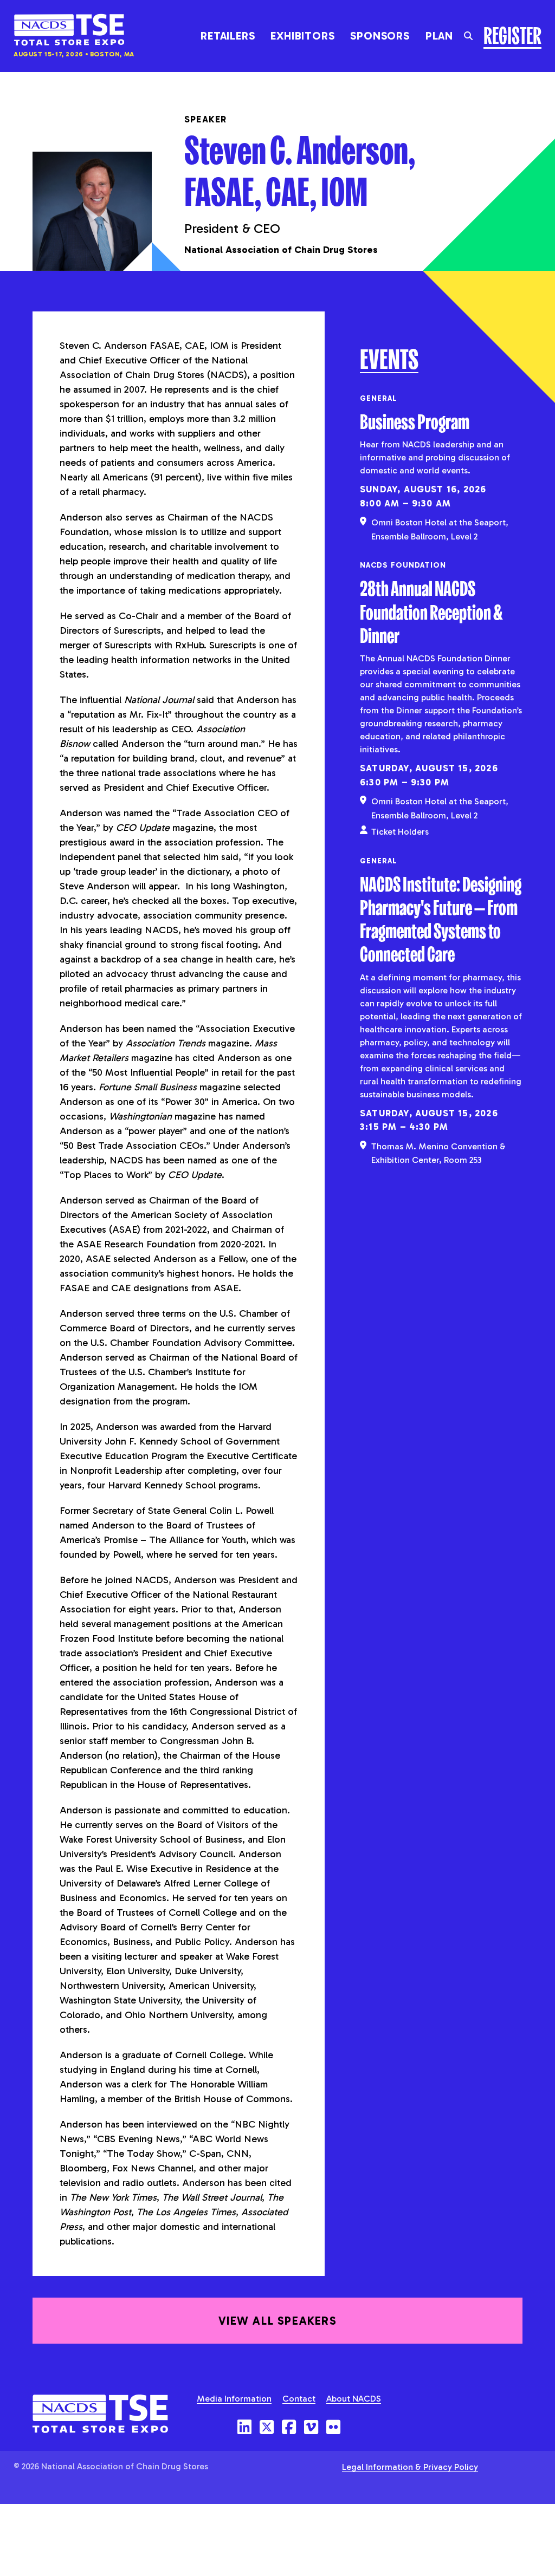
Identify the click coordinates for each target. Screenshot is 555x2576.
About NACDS (354, 2399)
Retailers (228, 36)
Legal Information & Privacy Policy (410, 2467)
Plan (439, 36)
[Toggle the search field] (468, 36)
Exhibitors (302, 36)
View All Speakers (278, 2321)
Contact (299, 2399)
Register (512, 34)
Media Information (234, 2399)
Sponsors (380, 36)
